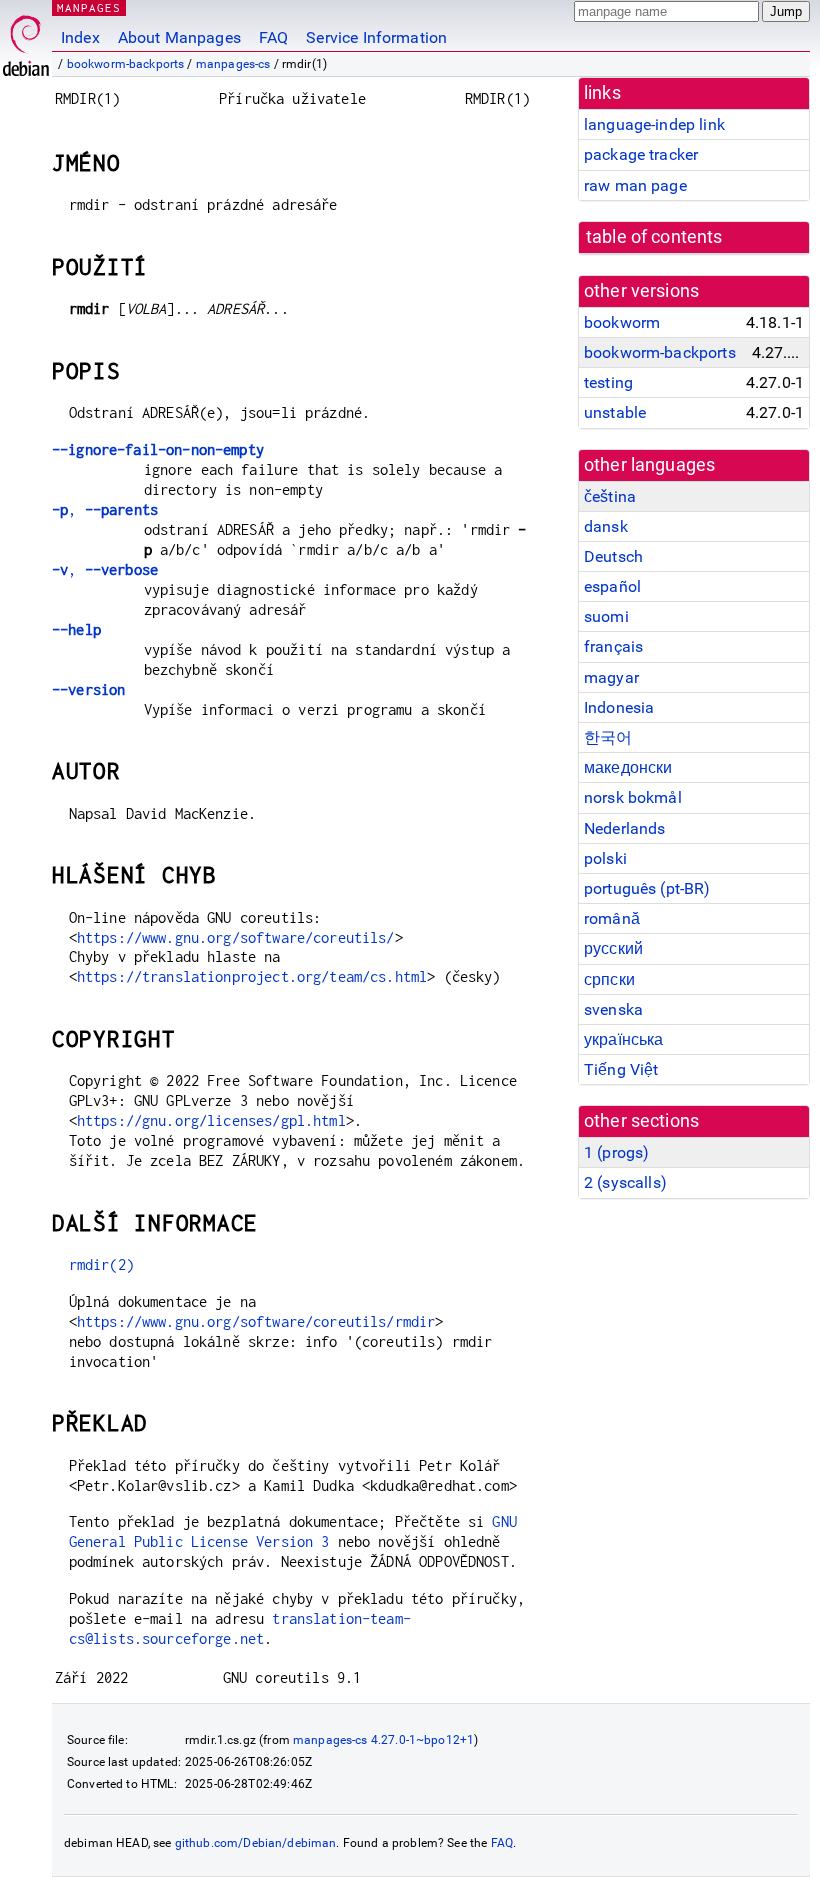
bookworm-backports (126, 64)
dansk (606, 526)
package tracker (641, 154)
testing (608, 382)
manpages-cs (233, 64)
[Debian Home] (26, 40)
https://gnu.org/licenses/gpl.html (211, 1120)
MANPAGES (89, 7)
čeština (610, 496)
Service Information (376, 37)
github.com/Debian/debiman (256, 1843)
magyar (611, 677)
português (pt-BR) (647, 888)
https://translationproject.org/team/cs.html (252, 976)
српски (609, 979)
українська (624, 1039)
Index (80, 37)
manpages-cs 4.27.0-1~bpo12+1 (383, 1740)
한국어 (608, 737)
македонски (628, 767)
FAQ (273, 37)
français (613, 646)
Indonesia (619, 707)
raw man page (635, 185)
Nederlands (625, 828)
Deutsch (613, 556)
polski (605, 858)
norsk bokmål (633, 797)
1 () (616, 1152)
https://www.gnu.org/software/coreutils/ (236, 937)
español (612, 586)
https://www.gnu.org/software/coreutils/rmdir (256, 1321)
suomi (606, 616)
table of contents (654, 237)
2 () (625, 1182)
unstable (615, 412)
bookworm (622, 322)
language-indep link (654, 124)
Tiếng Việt (621, 1069)
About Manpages (179, 37)
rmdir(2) (101, 1264)
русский (613, 948)
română (612, 918)
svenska (613, 1009)
